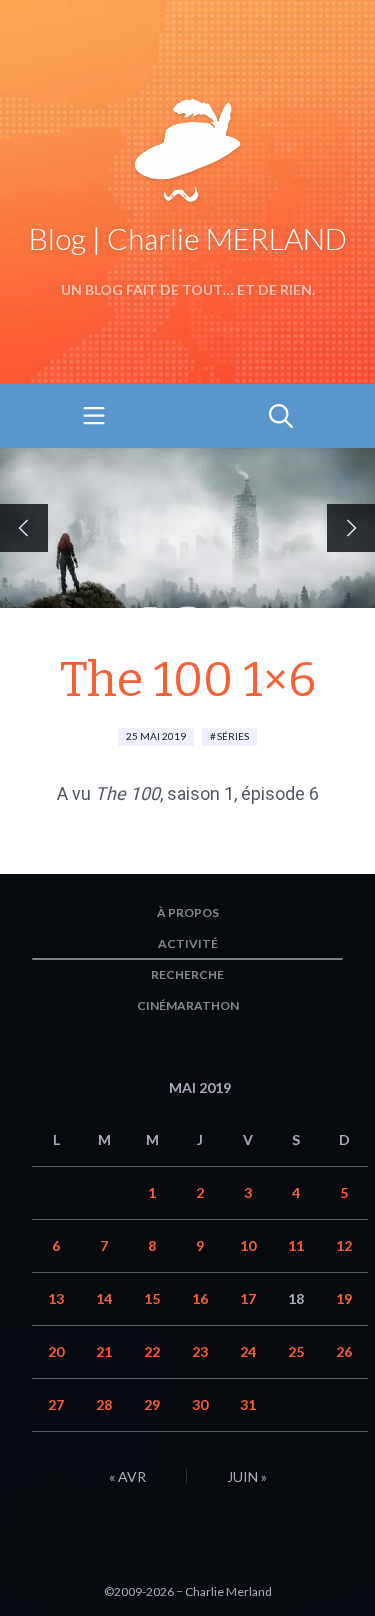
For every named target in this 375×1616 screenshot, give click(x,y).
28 (104, 1404)
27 (56, 1404)
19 (344, 1298)
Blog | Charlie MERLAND (188, 238)
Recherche (187, 974)
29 (152, 1404)
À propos (188, 912)
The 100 (127, 793)
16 (200, 1298)
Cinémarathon (188, 1005)
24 (248, 1351)
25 (296, 1351)
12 (344, 1245)
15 (152, 1298)
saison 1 (200, 793)
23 (200, 1351)
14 (104, 1298)
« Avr (127, 1476)
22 (152, 1351)
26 (344, 1351)
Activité (188, 943)
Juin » (247, 1476)
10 (248, 1245)
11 (296, 1245)
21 (104, 1351)
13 (56, 1298)
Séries (233, 736)
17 (248, 1298)
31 (248, 1404)
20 (56, 1351)
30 (200, 1404)
